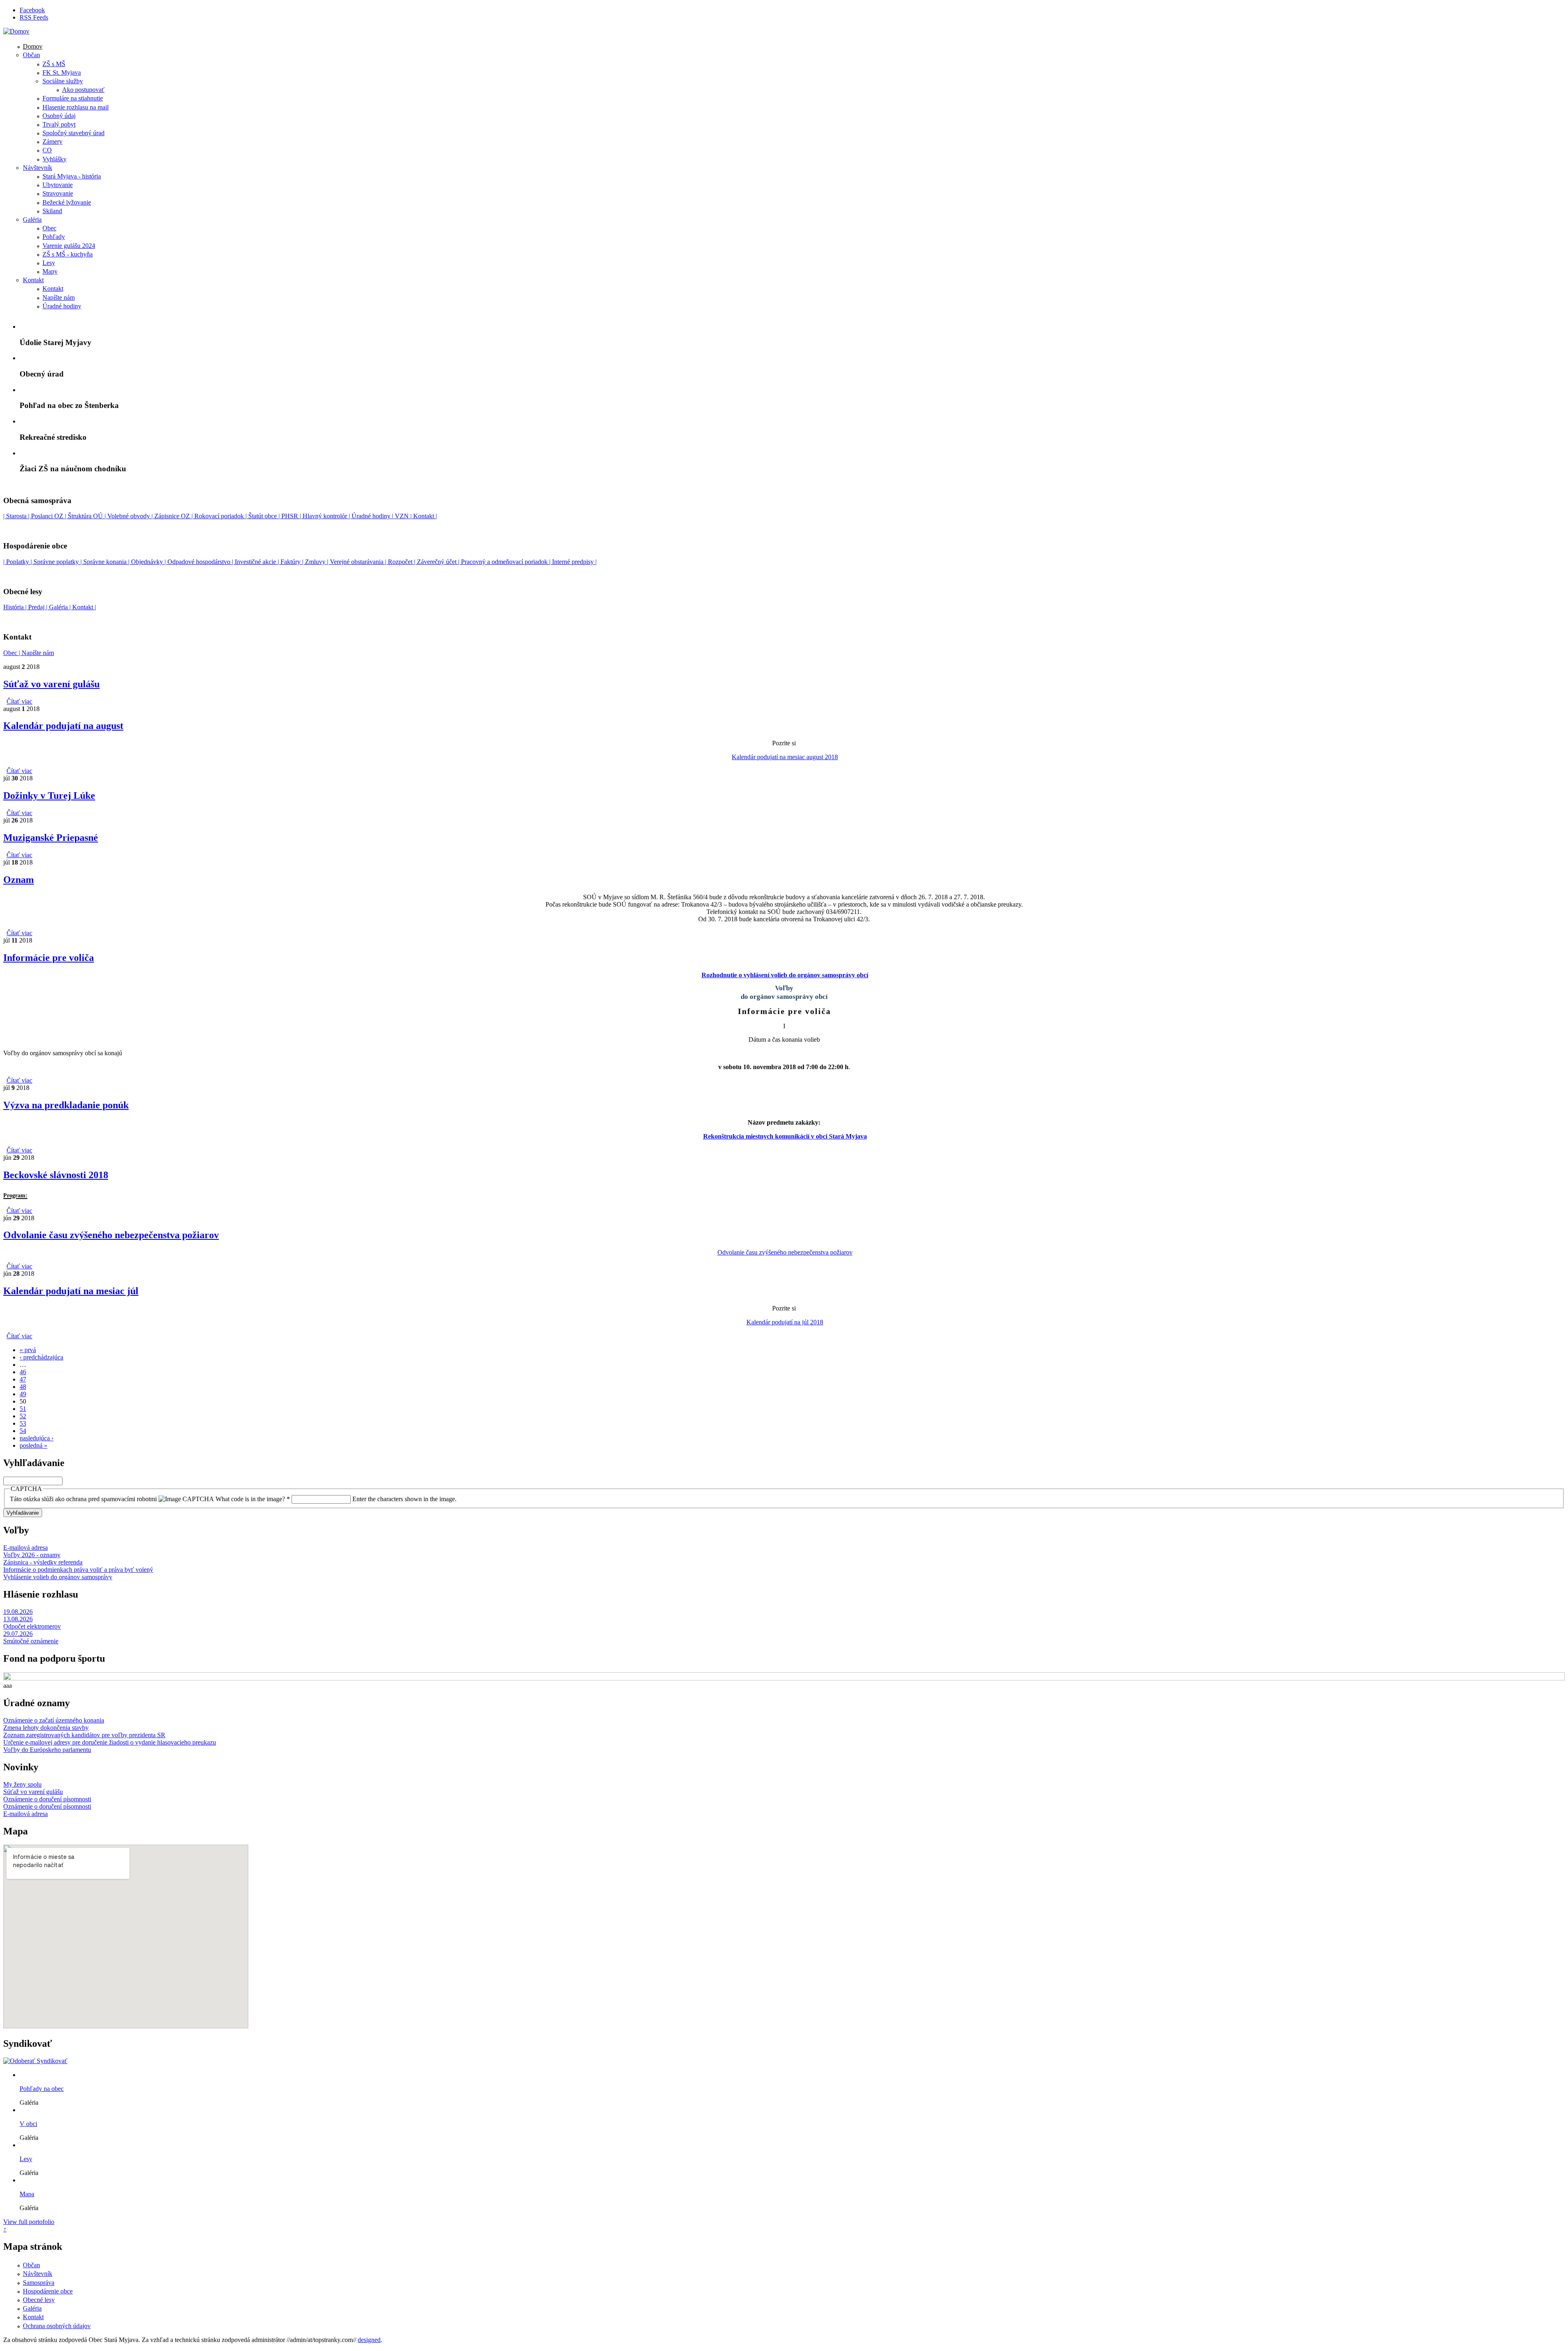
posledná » (33, 1445)
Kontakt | (424, 516)
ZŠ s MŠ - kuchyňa (68, 254)
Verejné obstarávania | (359, 562)
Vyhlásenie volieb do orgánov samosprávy (58, 1577)
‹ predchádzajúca (41, 1357)
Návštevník (38, 168)
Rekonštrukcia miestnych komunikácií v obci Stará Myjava (785, 1136)
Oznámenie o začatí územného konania (54, 1720)
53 (23, 1423)
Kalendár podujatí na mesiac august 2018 (785, 757)
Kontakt (33, 280)
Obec (49, 228)
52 (23, 1416)
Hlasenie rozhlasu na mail (76, 107)
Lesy (49, 263)
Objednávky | (149, 562)
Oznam (19, 880)
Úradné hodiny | (372, 516)
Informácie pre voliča (49, 958)
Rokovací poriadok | (221, 516)
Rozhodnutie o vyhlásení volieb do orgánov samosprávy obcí (785, 975)
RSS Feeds (34, 17)
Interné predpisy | (574, 562)
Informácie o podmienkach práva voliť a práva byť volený (78, 1570)
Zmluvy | (317, 562)
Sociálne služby (63, 81)
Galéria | (61, 607)
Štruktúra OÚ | (88, 516)
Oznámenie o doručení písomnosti (47, 1799)
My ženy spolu (22, 1784)
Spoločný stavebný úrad (73, 133)
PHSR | (292, 516)
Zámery (52, 142)
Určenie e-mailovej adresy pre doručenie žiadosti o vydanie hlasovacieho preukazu (110, 1742)
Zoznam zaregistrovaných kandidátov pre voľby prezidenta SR (84, 1735)
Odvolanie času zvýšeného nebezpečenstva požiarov (111, 1235)
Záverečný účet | (439, 562)
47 (23, 1379)
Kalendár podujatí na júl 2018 (785, 1322)
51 (23, 1409)
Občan (31, 55)
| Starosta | (17, 516)
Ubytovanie (58, 185)
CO (47, 150)
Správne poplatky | (58, 562)
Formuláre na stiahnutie (73, 98)
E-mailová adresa (26, 1548)
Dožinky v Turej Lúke (49, 796)
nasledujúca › (37, 1438)
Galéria (32, 220)
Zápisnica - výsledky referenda (43, 1562)
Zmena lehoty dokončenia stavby (46, 1728)
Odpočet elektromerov (32, 1626)
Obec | (12, 653)
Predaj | (39, 607)
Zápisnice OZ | (174, 516)
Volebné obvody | (131, 516)
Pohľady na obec (42, 2089)
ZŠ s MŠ (54, 64)
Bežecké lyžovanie (67, 202)
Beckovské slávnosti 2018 (56, 1175)
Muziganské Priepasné (51, 838)
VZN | (402, 516)
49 (23, 1394)
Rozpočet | (402, 562)
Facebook (32, 10)
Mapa (27, 2194)
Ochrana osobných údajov (57, 2326)
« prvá (28, 1350)
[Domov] (16, 31)
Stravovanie (58, 193)
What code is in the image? (253, 1499)
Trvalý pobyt (59, 124)
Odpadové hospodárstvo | (201, 562)
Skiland (52, 211)
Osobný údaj (59, 116)
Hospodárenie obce (48, 2291)
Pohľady (54, 237)
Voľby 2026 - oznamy (32, 1555)
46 (23, 1372)
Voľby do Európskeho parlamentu (47, 1750)
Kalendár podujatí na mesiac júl (71, 1291)
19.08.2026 (18, 1612)
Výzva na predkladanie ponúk (66, 1105)
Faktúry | (293, 562)
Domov (33, 46)
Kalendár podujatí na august (63, 726)
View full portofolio (29, 2222)
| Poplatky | (18, 562)
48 (23, 1387)
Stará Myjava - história (72, 176)
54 (23, 1431)
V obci (28, 2124)
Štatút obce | (265, 516)
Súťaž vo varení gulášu (51, 684)
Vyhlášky (55, 159)
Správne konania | (107, 562)
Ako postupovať (83, 90)
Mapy (50, 271)
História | (16, 607)
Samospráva (39, 2283)
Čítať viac (19, 701)
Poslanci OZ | (49, 516)
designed (369, 2340)
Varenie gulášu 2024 (69, 246)
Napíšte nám (59, 297)
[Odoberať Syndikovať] (35, 2061)
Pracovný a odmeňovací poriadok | (507, 562)
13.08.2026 (18, 1619)
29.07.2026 (18, 1634)
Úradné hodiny (62, 306)
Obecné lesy (39, 2300)
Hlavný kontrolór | (327, 516)
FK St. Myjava (62, 72)
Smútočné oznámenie (31, 1641)
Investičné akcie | (258, 562)
